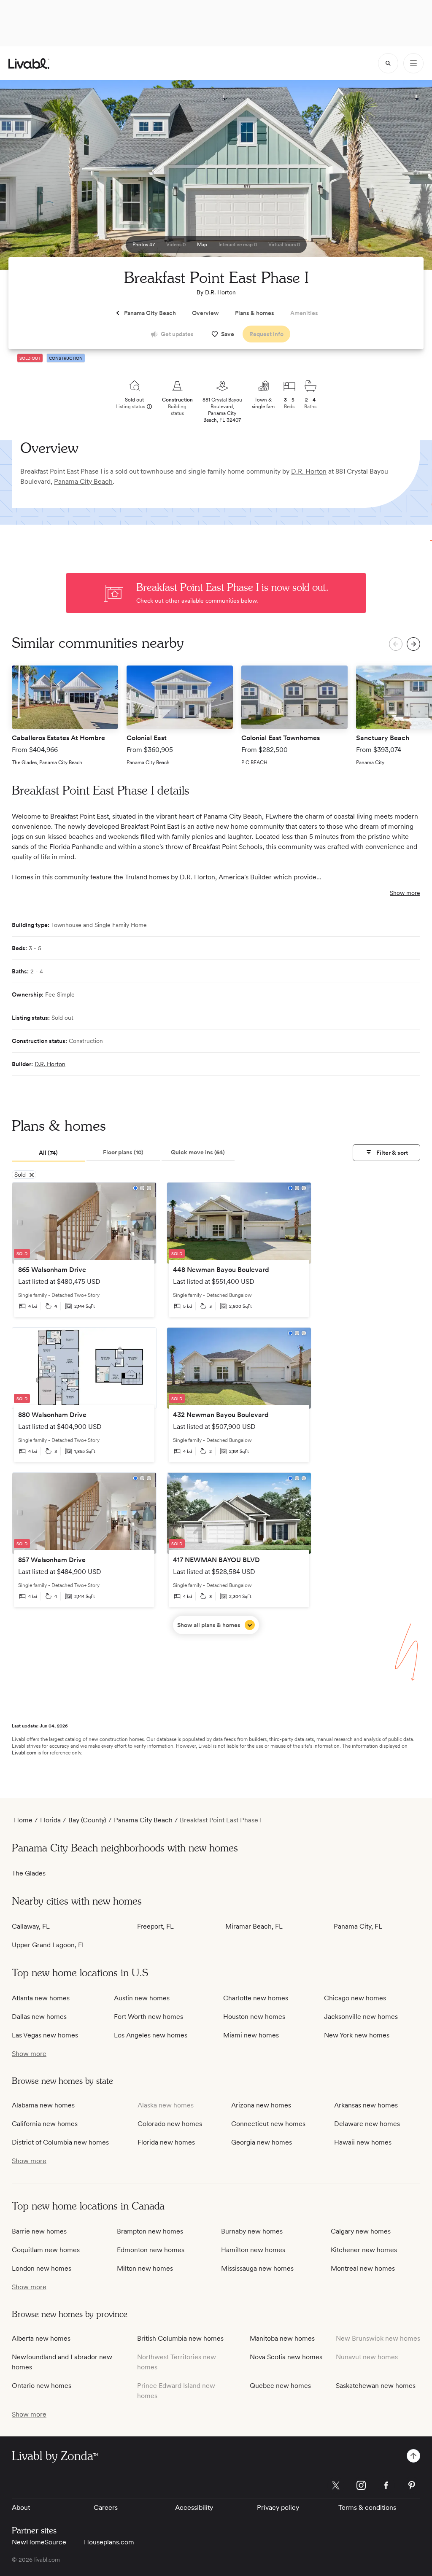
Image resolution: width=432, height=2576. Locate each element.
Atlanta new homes (41, 1998)
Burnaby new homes (252, 2231)
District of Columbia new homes (60, 2142)
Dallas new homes (39, 2017)
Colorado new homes (170, 2124)
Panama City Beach (83, 481)
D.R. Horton (220, 292)
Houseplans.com (109, 2542)
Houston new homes (254, 2017)
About (21, 2507)
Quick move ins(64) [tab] (198, 1152)
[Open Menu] (413, 63)
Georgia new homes (262, 2142)
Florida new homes (166, 2142)
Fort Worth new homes (148, 2017)
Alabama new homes (43, 2105)
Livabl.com (24, 1753)
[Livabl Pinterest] (412, 2485)
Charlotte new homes (256, 1998)
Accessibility (194, 2507)
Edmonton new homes (151, 2250)
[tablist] (123, 1153)
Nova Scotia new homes (286, 2357)
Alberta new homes (41, 2338)
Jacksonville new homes (361, 2017)
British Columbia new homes (180, 2338)
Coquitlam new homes (46, 2250)
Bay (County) (87, 1820)
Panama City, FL (358, 1926)
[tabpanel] (216, 1408)
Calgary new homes (361, 2231)
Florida (50, 1820)
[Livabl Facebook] (386, 2485)
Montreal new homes (363, 2268)
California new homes (45, 2124)
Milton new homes (145, 2268)
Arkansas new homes (366, 2105)
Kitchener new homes (364, 2250)
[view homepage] (29, 63)
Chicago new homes (355, 1998)
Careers (106, 2507)
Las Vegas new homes (45, 2035)
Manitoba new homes (282, 2338)
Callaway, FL (31, 1926)
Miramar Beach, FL (254, 1926)
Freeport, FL (155, 1926)
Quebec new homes (280, 2386)
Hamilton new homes (253, 2250)
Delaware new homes (367, 2124)
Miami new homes (251, 2035)
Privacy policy (278, 2507)
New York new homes (357, 2035)
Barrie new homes (39, 2231)
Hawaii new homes (363, 2142)
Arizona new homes (261, 2105)
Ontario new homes (42, 2386)
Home (23, 1820)
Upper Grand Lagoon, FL (49, 1945)
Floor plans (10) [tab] (123, 1152)
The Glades (29, 1873)
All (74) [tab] (48, 1153)
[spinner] (388, 63)
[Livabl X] (336, 2485)
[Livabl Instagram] (361, 2485)
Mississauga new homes (257, 2268)
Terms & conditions (367, 2507)
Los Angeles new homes (151, 2035)
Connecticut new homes (268, 2124)
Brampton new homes (150, 2231)
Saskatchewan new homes (376, 2386)
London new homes (42, 2268)
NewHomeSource (39, 2542)
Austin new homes (142, 1998)
